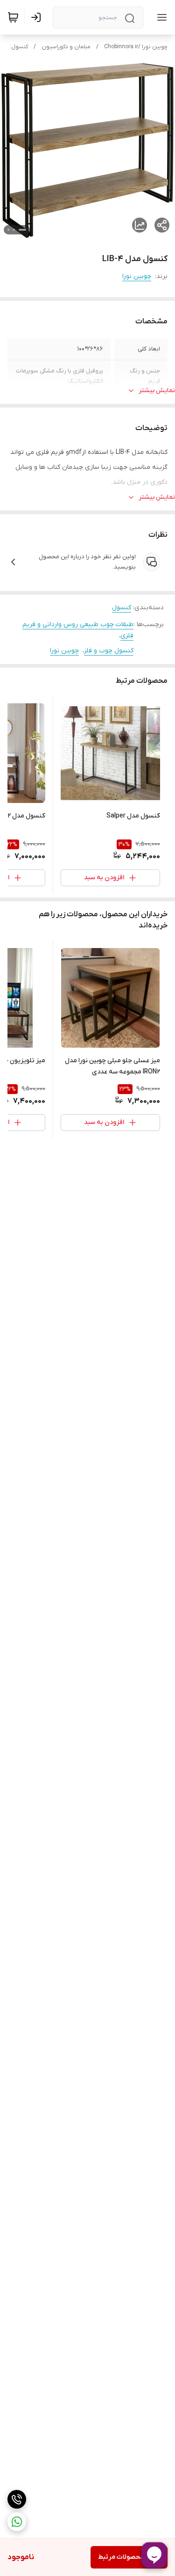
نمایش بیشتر (157, 390)
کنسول (20, 47)
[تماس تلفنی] (17, 2499)
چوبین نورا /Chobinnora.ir (136, 47)
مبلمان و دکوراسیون (66, 47)
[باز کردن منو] (160, 17)
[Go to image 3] (8, 230)
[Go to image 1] (22, 230)
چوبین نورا (137, 276)
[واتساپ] (17, 2522)
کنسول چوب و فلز (109, 651)
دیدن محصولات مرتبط (129, 2557)
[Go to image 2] (14, 230)
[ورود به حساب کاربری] (38, 17)
